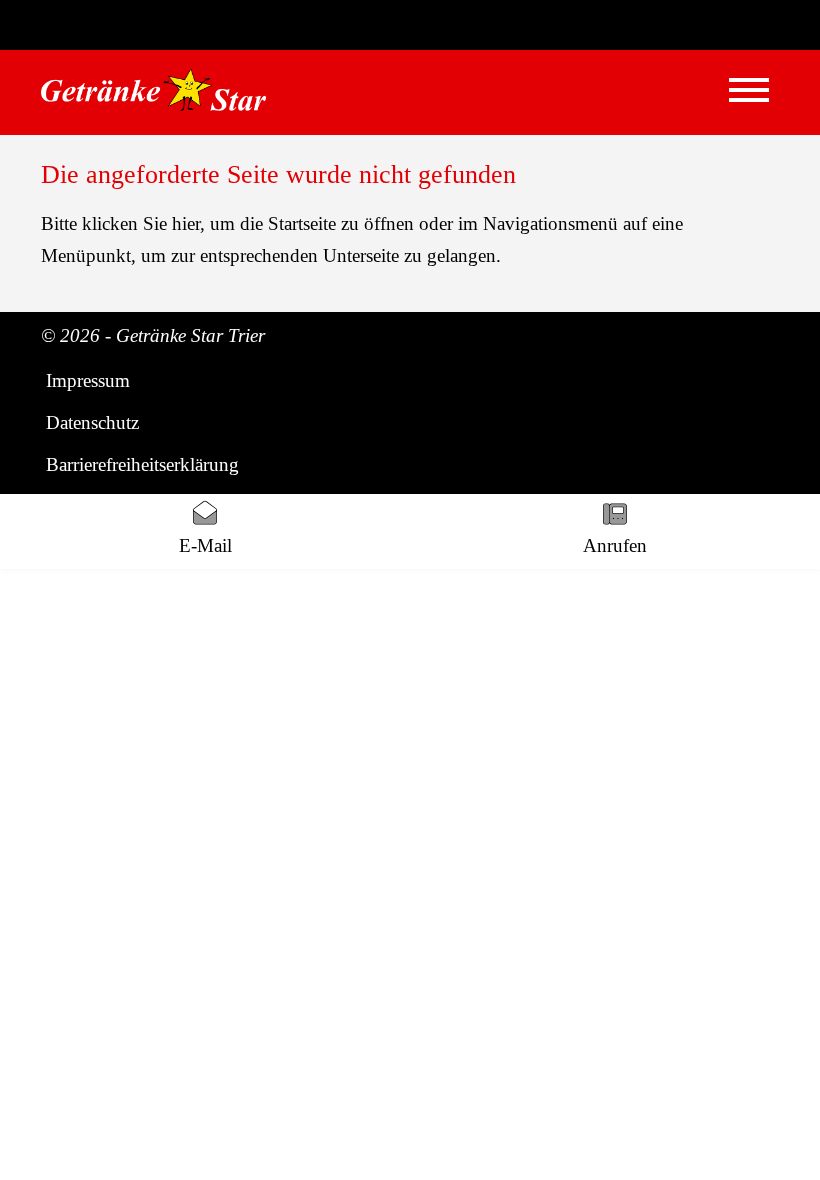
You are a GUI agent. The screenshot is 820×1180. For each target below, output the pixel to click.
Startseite (302, 223)
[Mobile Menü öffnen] (749, 90)
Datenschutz (92, 422)
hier (186, 223)
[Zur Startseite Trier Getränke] (153, 90)
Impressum (88, 380)
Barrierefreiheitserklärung (142, 464)
